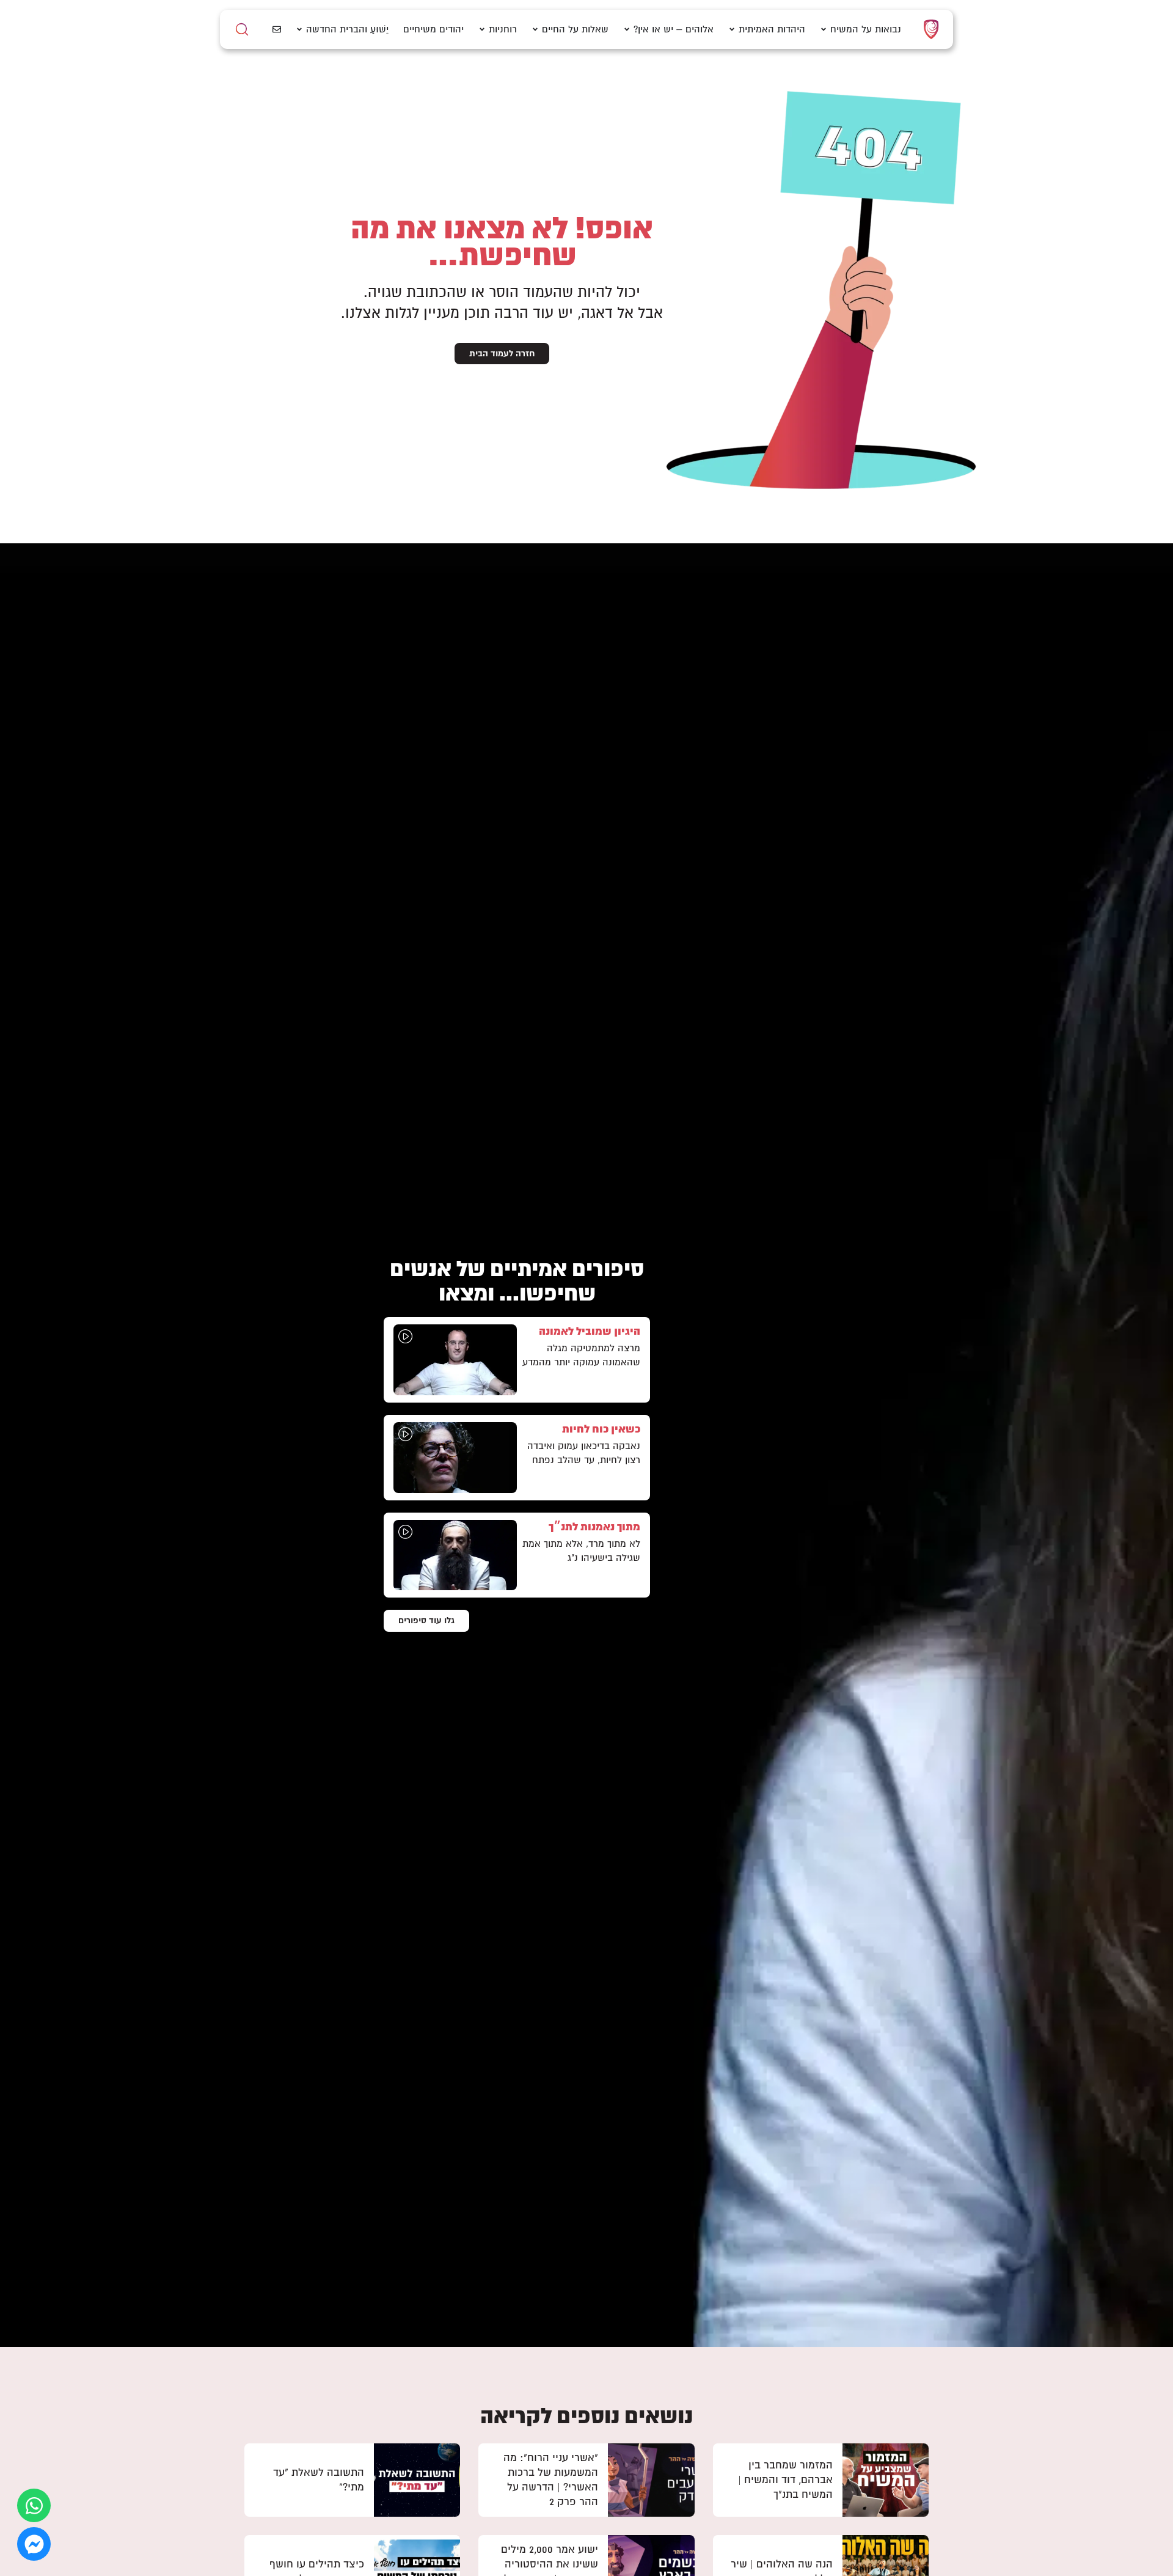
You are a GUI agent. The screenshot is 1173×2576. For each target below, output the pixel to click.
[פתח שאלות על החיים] (535, 30)
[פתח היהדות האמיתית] (732, 30)
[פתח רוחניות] (482, 30)
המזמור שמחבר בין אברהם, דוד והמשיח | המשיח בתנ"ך (785, 2480)
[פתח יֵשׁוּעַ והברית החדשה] (299, 30)
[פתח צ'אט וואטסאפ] (34, 2505)
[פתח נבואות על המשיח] (824, 30)
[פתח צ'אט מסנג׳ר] (34, 2544)
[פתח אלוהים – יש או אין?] (627, 30)
